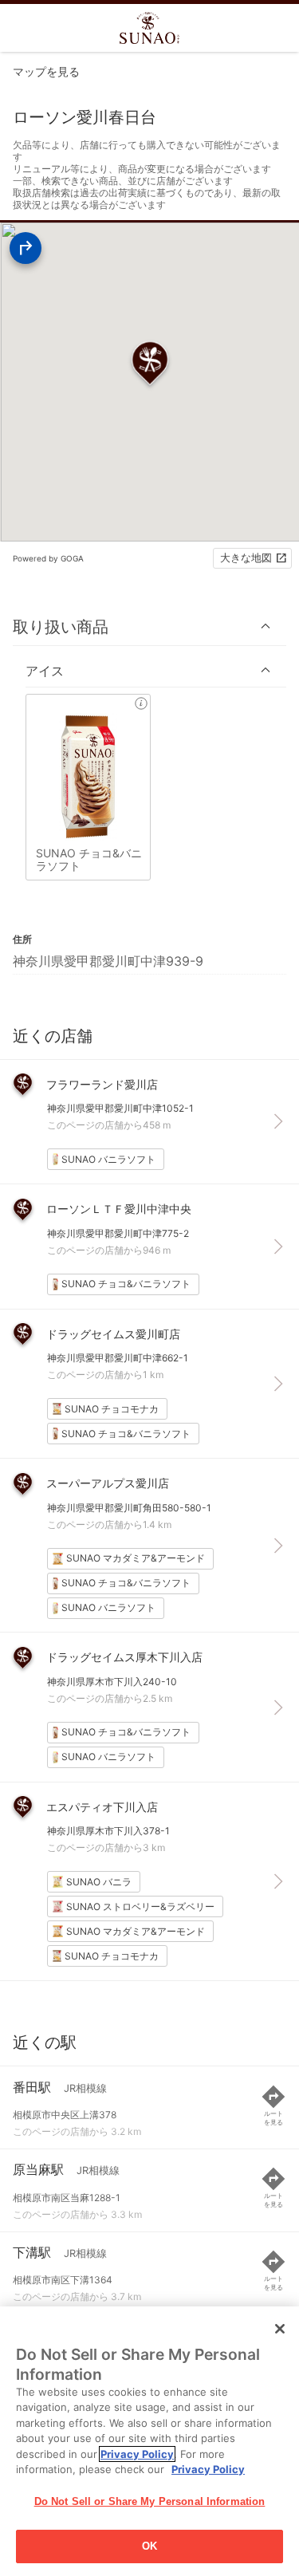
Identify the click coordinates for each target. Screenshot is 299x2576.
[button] (149, 626)
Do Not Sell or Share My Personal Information (150, 2501)
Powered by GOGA (48, 558)
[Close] (280, 2329)
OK (149, 2546)
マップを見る (46, 71)
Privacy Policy (137, 2454)
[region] (149, 2441)
